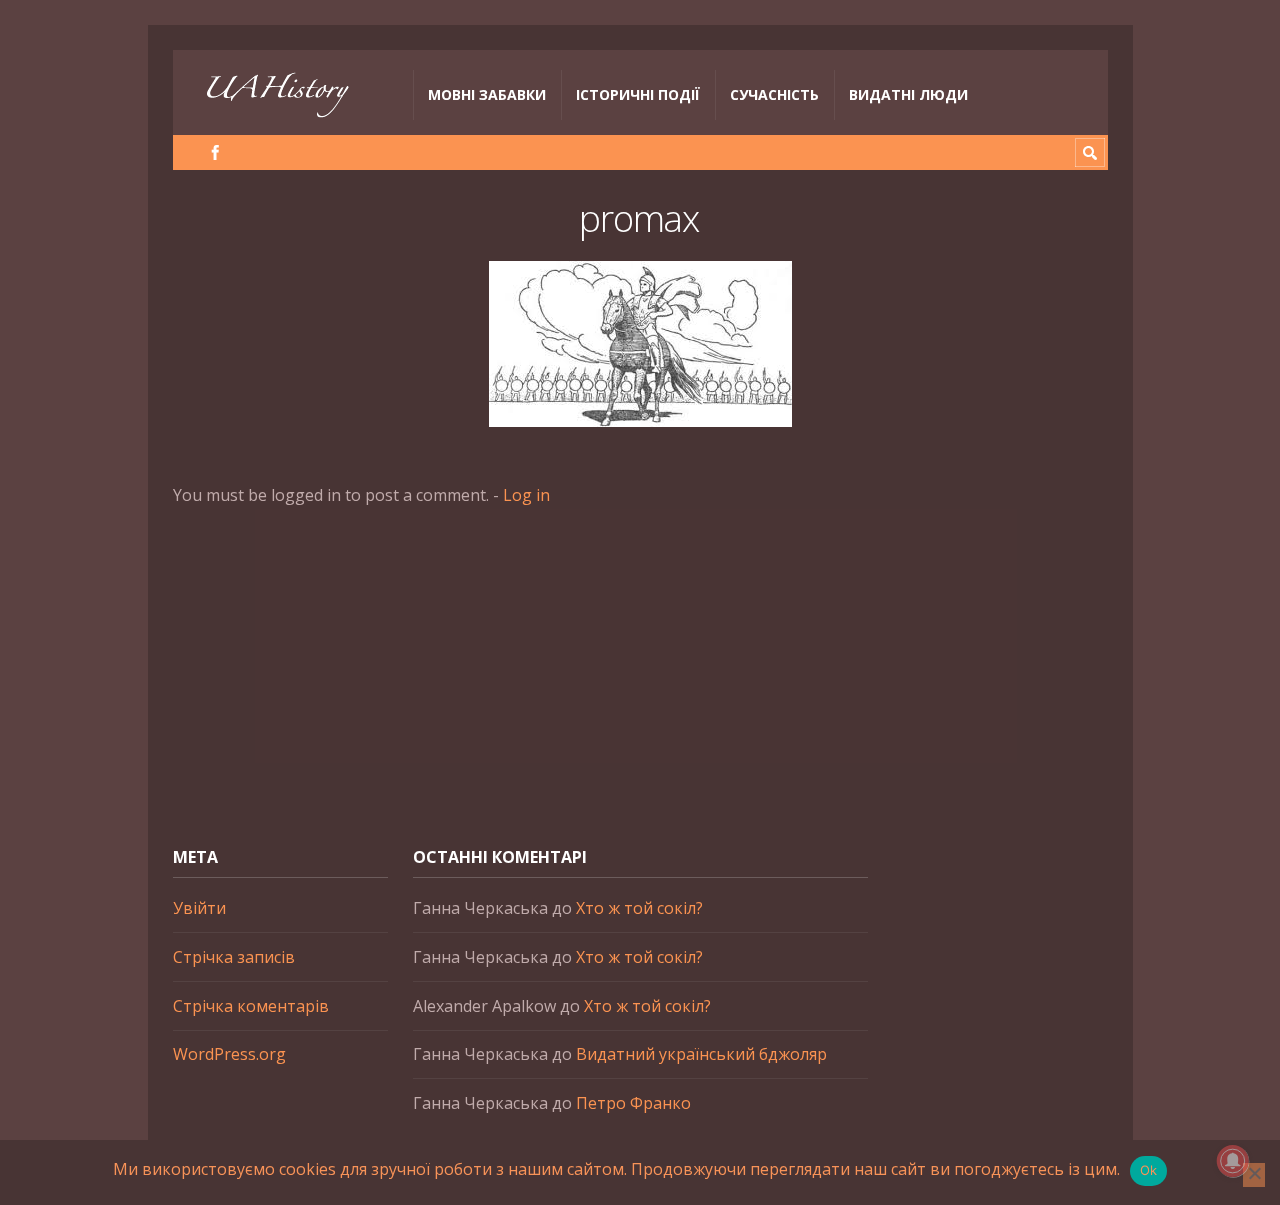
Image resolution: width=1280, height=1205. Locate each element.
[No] (1254, 1175)
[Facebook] (215, 152)
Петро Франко (633, 1103)
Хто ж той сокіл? (639, 908)
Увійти (199, 908)
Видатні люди (908, 94)
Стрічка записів (234, 957)
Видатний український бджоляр (701, 1054)
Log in (526, 495)
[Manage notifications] (1233, 1161)
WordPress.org (229, 1054)
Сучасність (774, 94)
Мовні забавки (487, 94)
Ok (1149, 1170)
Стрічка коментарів (251, 1006)
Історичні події (638, 94)
